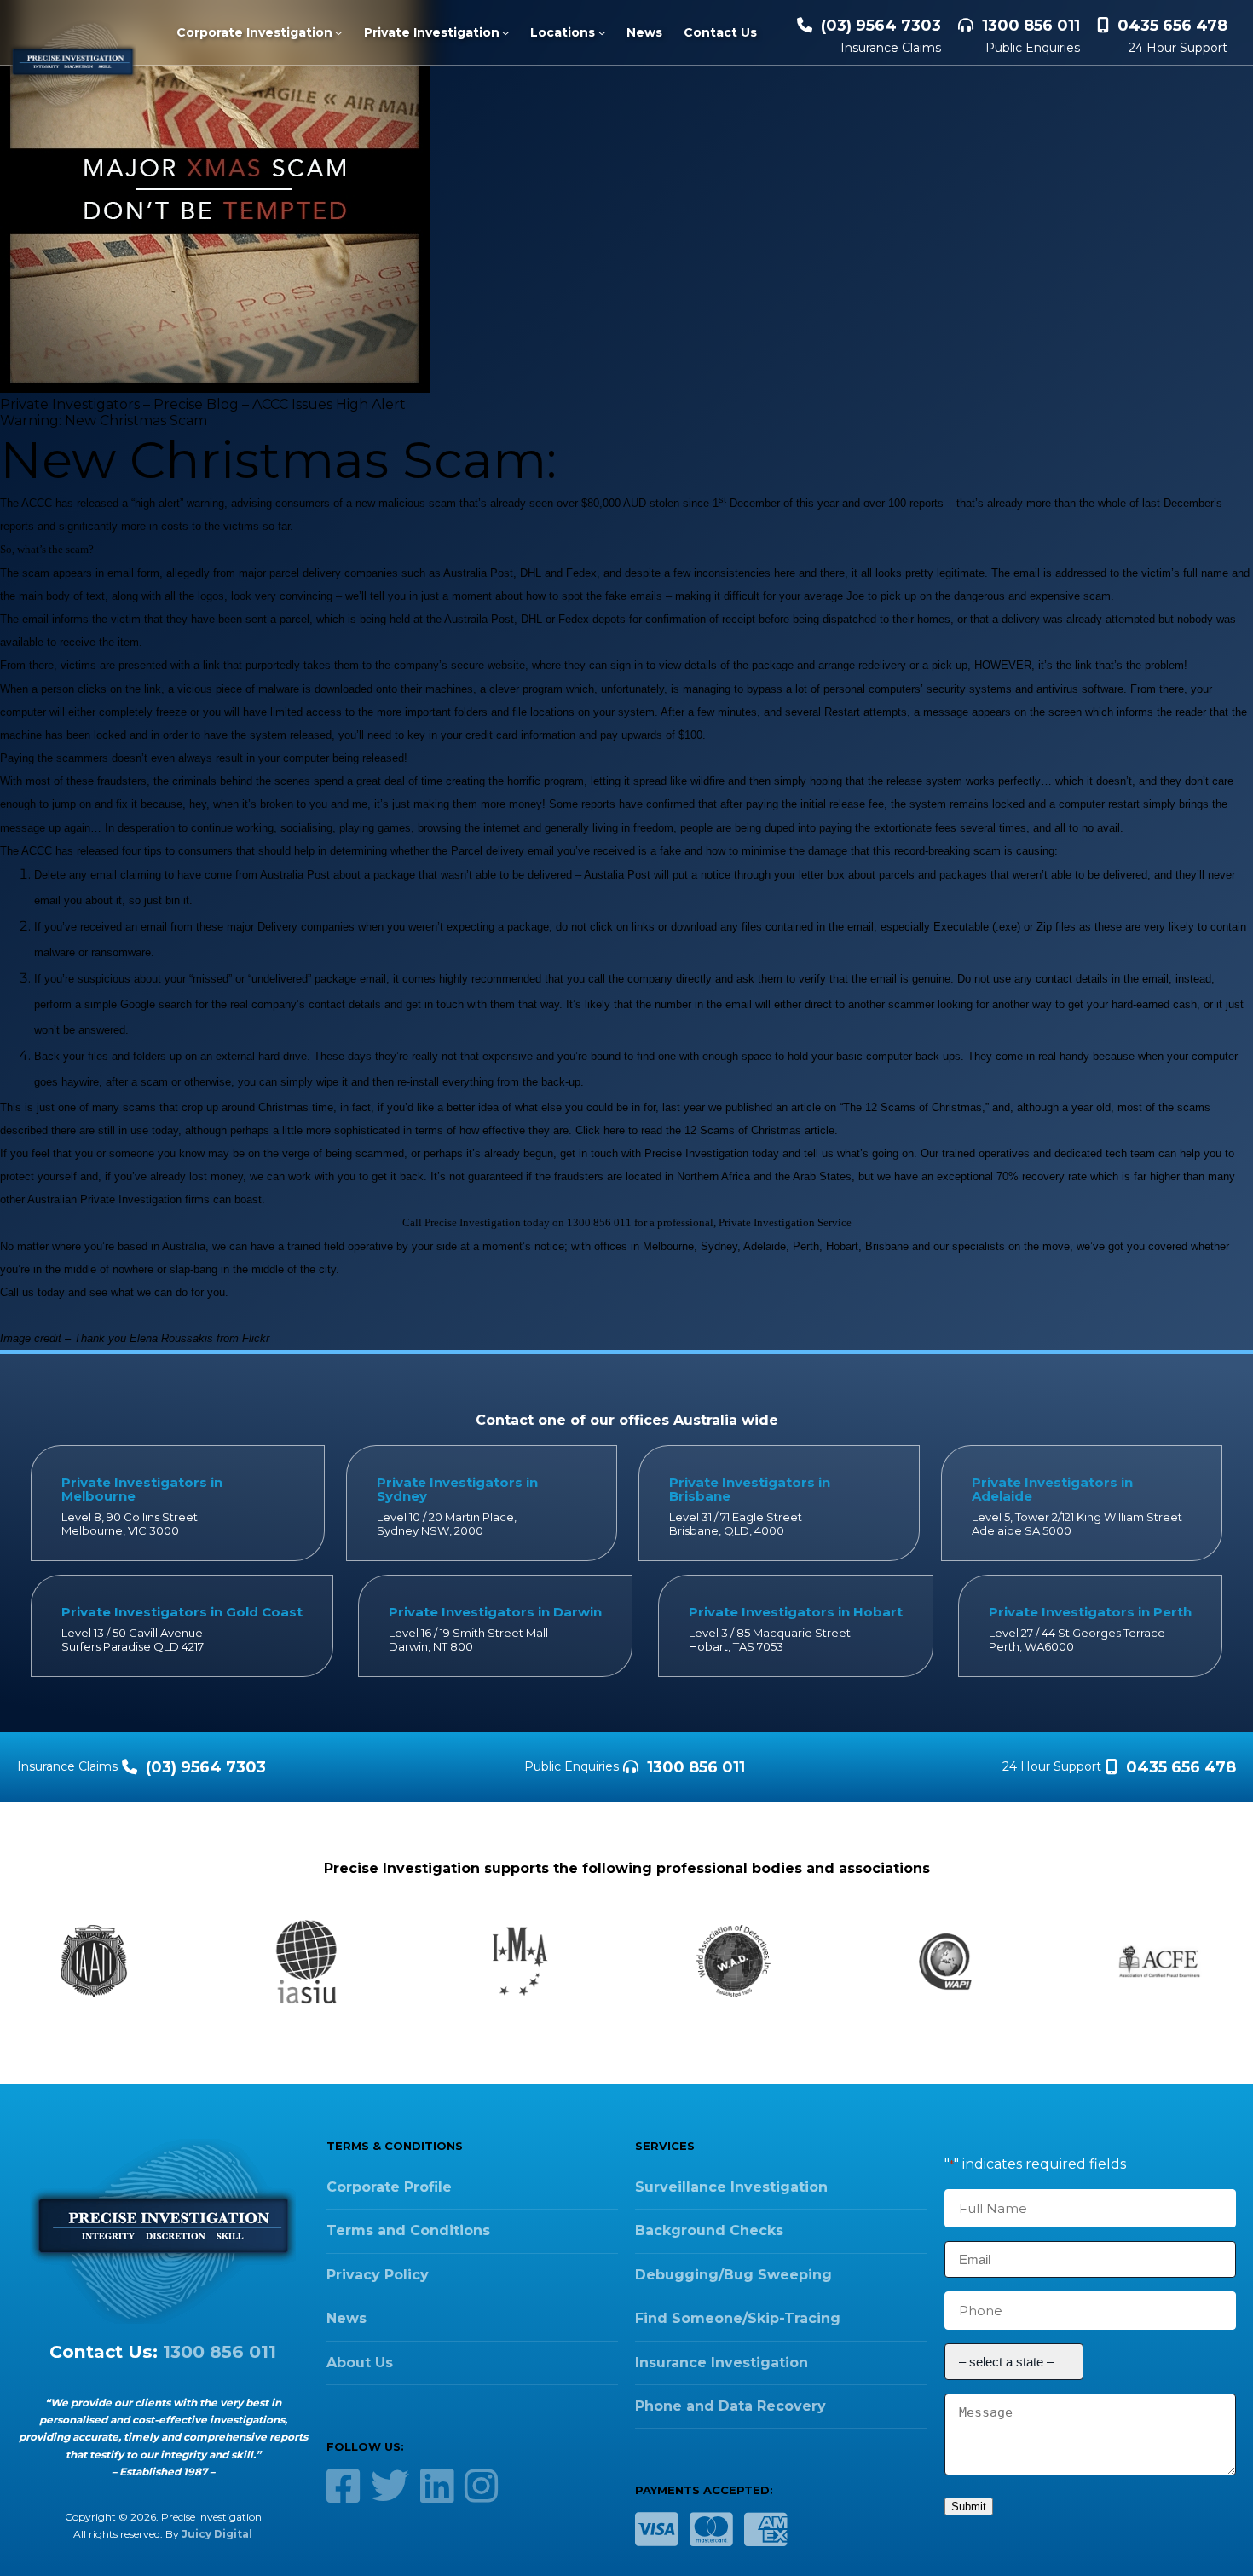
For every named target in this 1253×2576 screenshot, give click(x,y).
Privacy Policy (378, 2275)
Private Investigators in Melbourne (142, 1489)
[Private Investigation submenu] (505, 32)
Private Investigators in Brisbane (750, 1489)
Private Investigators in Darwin (495, 1612)
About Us (360, 2363)
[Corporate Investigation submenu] (338, 32)
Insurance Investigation (722, 2363)
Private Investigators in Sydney (457, 1489)
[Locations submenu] (602, 32)
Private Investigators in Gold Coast (182, 1612)
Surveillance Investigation (731, 2187)
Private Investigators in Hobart (796, 1612)
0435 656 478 (1172, 26)
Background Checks (709, 2230)
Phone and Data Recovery (730, 2406)
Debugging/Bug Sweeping (733, 2275)
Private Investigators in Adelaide (1052, 1489)
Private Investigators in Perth (1090, 1612)
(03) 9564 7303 (881, 26)
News (346, 2318)
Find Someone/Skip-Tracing (738, 2318)
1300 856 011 (1031, 26)
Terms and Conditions (408, 2230)
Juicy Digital (217, 2534)
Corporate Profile (389, 2187)
